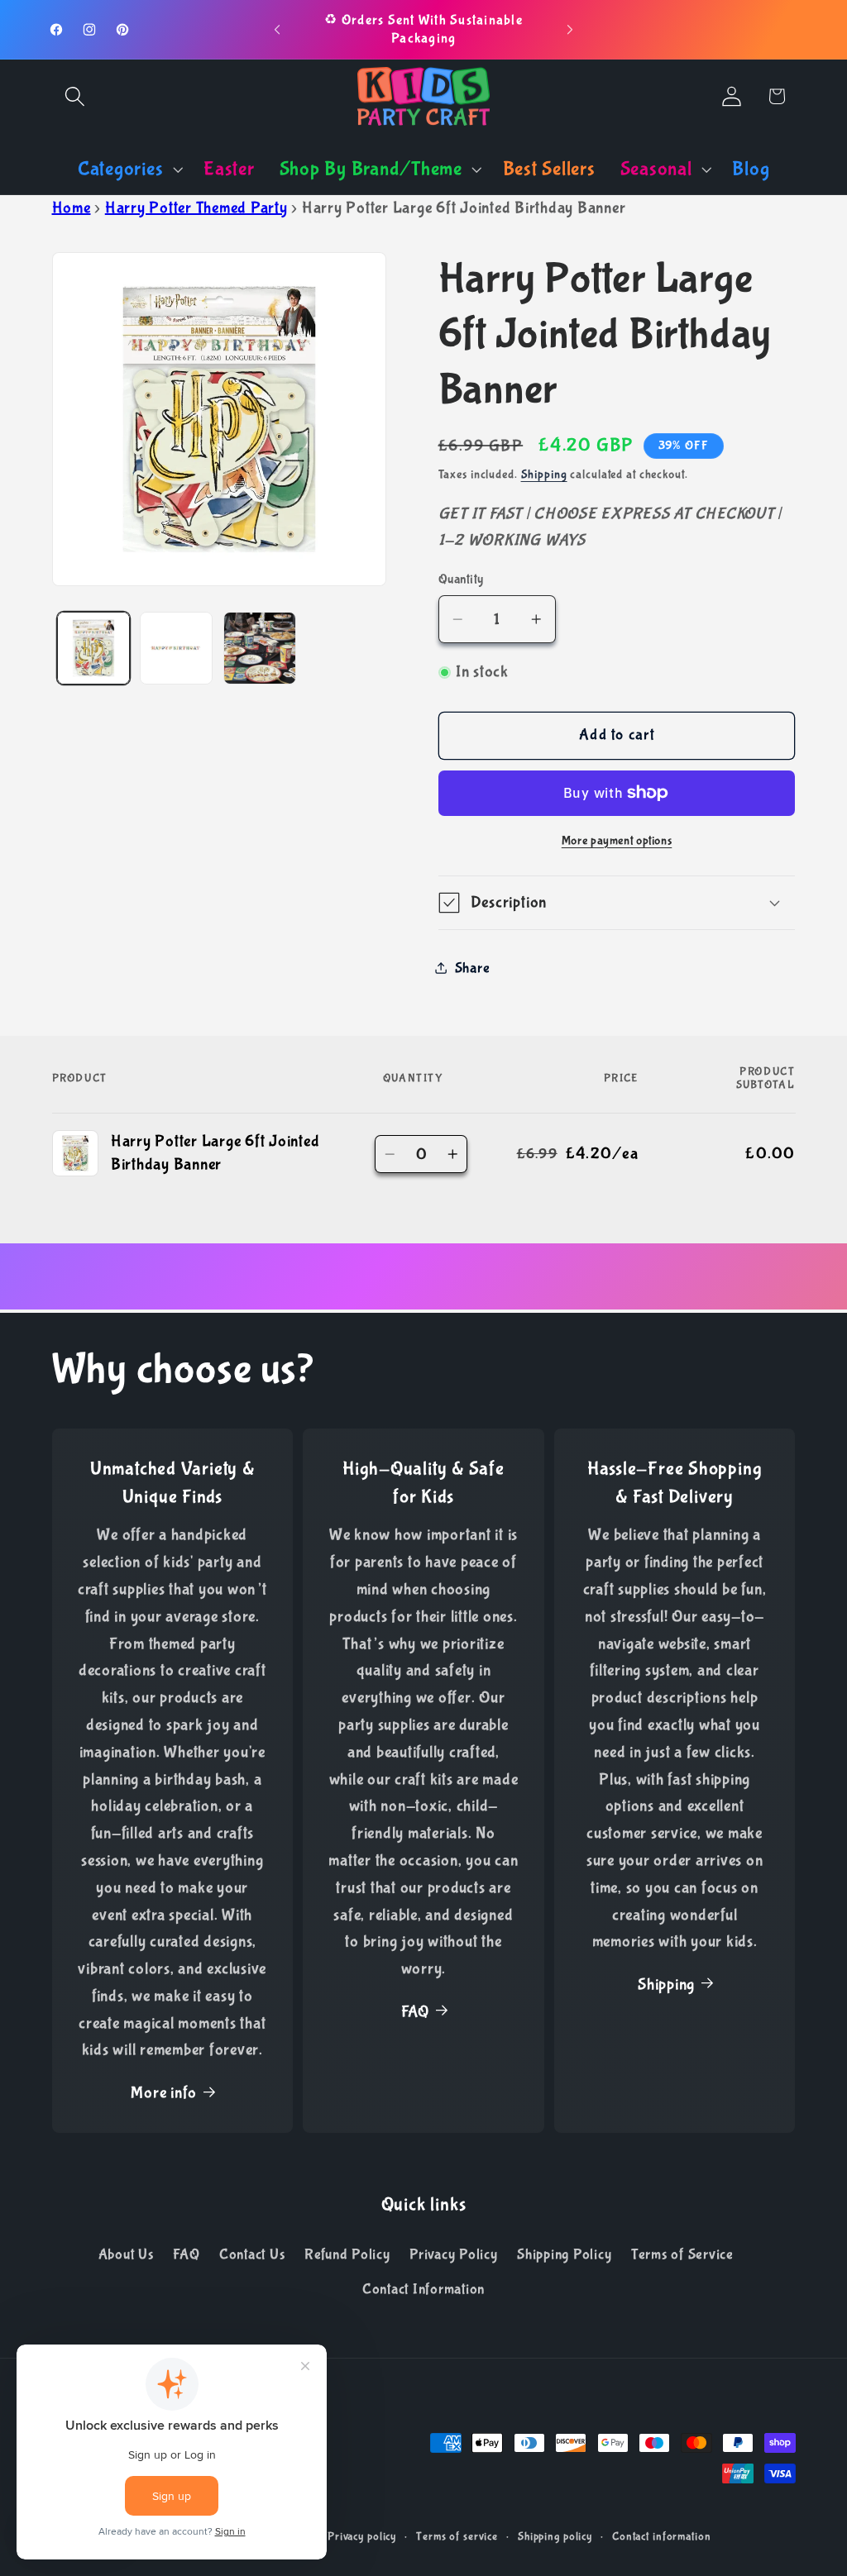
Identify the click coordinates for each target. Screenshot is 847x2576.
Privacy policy (362, 2536)
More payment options (617, 841)
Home (72, 208)
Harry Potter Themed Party (196, 208)
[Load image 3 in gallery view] (260, 648)
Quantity (461, 579)
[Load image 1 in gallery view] (93, 648)
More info (164, 2093)
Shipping (544, 475)
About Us (126, 2254)
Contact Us (252, 2254)
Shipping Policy (564, 2254)
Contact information (662, 2536)
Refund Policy (347, 2254)
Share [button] (473, 968)
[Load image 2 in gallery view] (176, 648)
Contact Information (423, 2289)
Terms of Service (682, 2254)
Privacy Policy (454, 2254)
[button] (75, 96)
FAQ (415, 2012)
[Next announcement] (570, 30)
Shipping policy (555, 2536)
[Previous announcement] (277, 30)
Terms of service (457, 2536)
